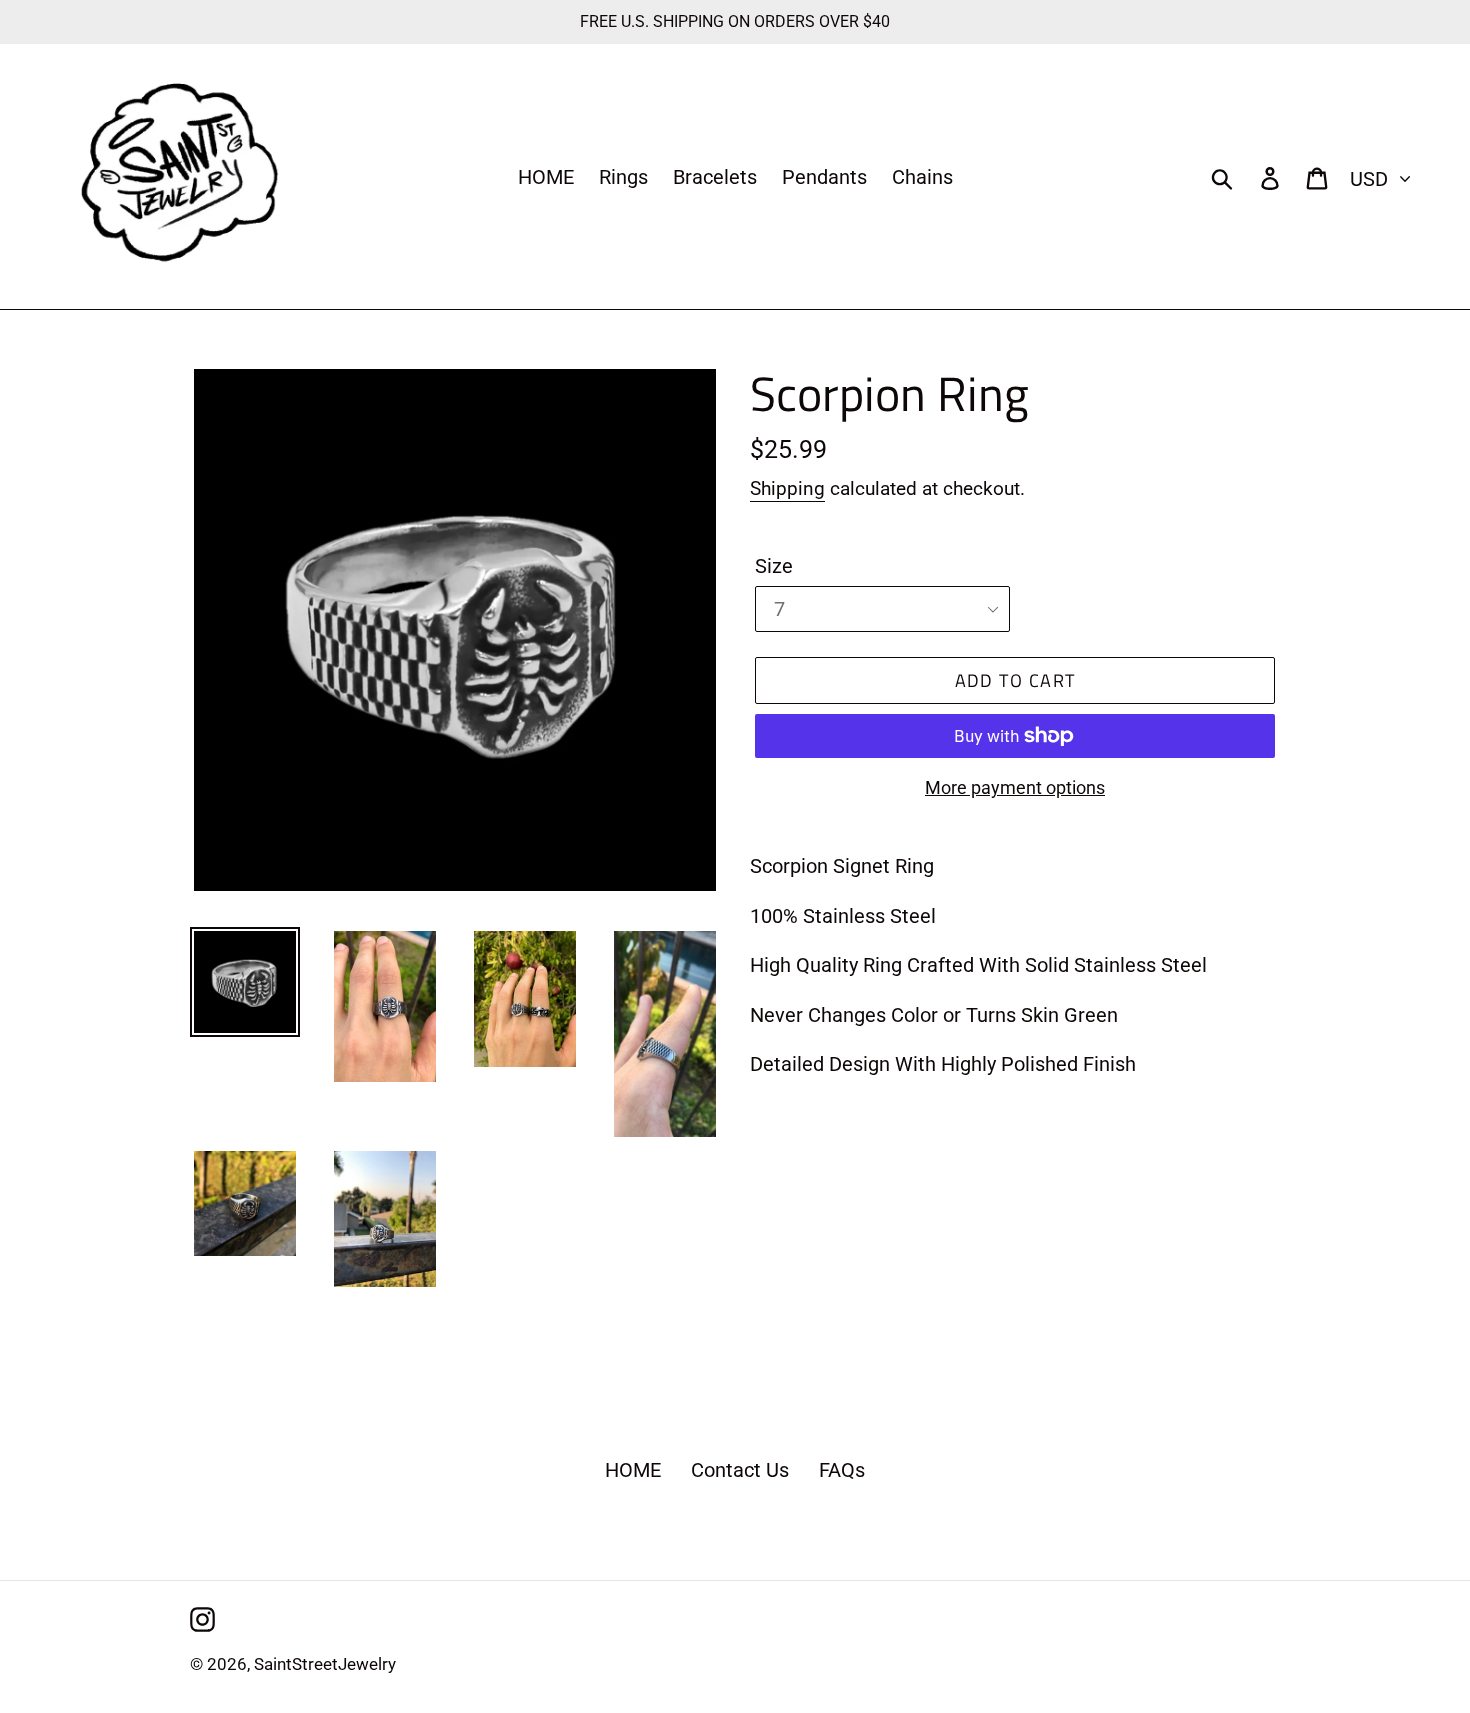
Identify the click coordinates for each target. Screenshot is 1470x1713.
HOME (633, 1470)
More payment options (1015, 787)
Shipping (787, 488)
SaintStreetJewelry (325, 1664)
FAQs (842, 1470)
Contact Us (740, 1470)
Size (774, 566)
